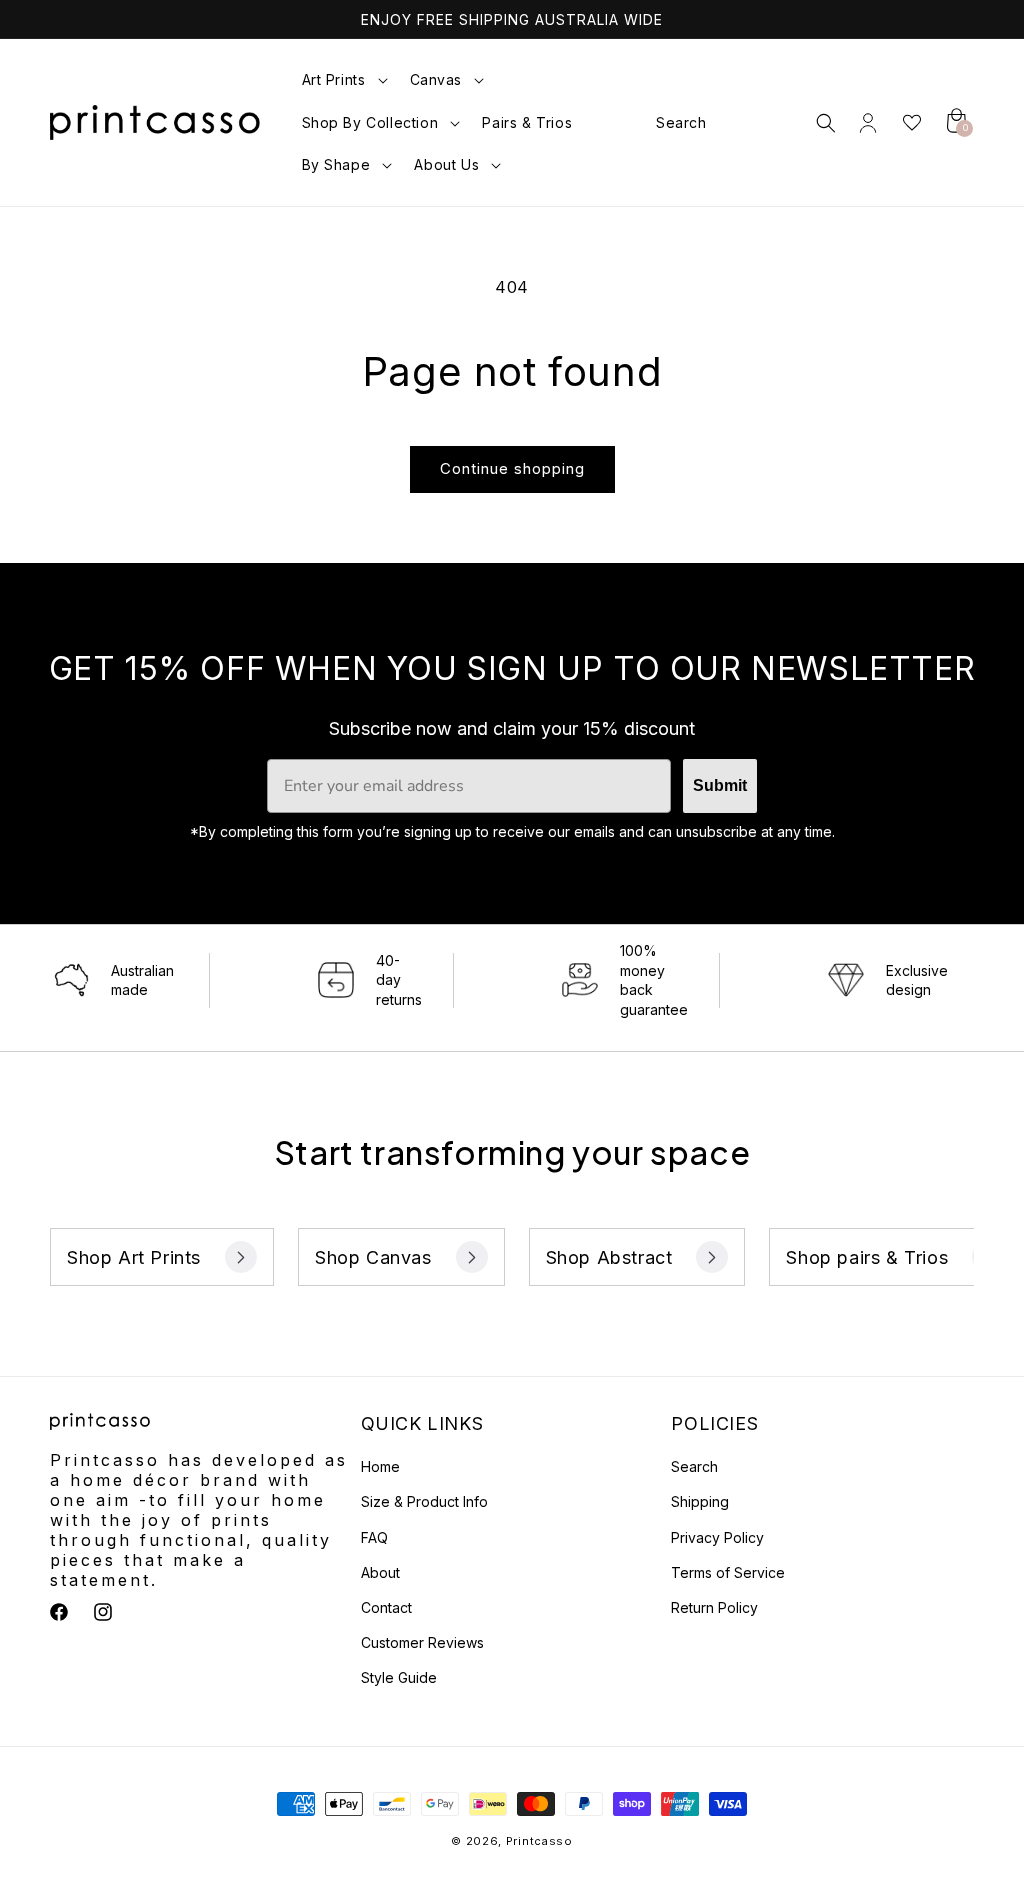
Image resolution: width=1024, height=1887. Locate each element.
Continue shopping (512, 468)
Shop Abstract (609, 1257)
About (380, 1572)
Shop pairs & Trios (867, 1257)
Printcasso (539, 1841)
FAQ (374, 1537)
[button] (342, 80)
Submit (720, 785)
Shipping (700, 1501)
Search (694, 1466)
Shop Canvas (373, 1257)
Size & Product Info (424, 1501)
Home (380, 1466)
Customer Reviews (422, 1642)
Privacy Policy (717, 1537)
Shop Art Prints (134, 1257)
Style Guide (399, 1677)
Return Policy (714, 1607)
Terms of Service (728, 1572)
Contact (386, 1607)
